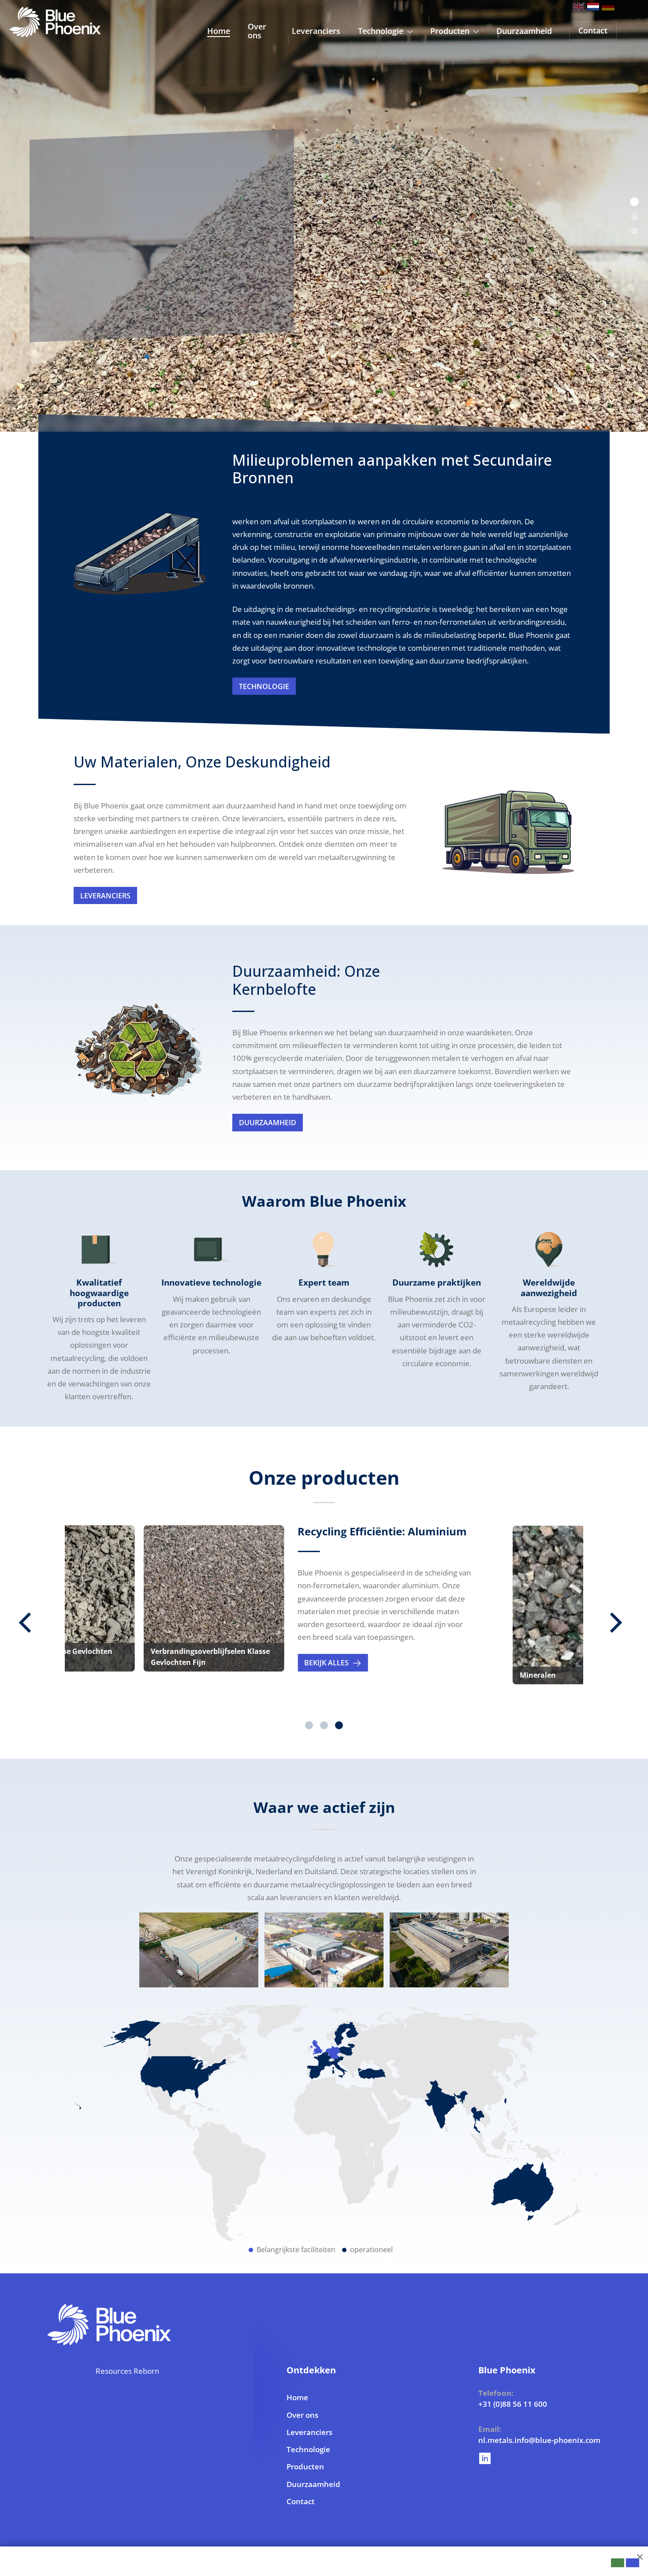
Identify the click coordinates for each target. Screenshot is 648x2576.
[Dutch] (593, 7)
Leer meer (72, 315)
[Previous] (35, 1622)
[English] (579, 7)
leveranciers (105, 896)
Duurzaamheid (268, 1123)
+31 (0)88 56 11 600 (503, 2404)
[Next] (622, 1622)
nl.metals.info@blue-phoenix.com (503, 2440)
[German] (608, 7)
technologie (264, 686)
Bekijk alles (173, 1663)
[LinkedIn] (503, 2456)
